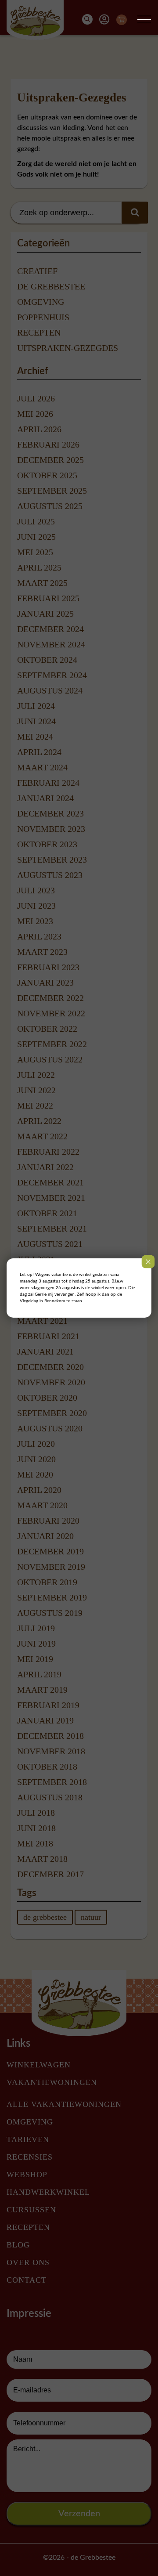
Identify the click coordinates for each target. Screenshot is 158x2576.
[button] (144, 20)
